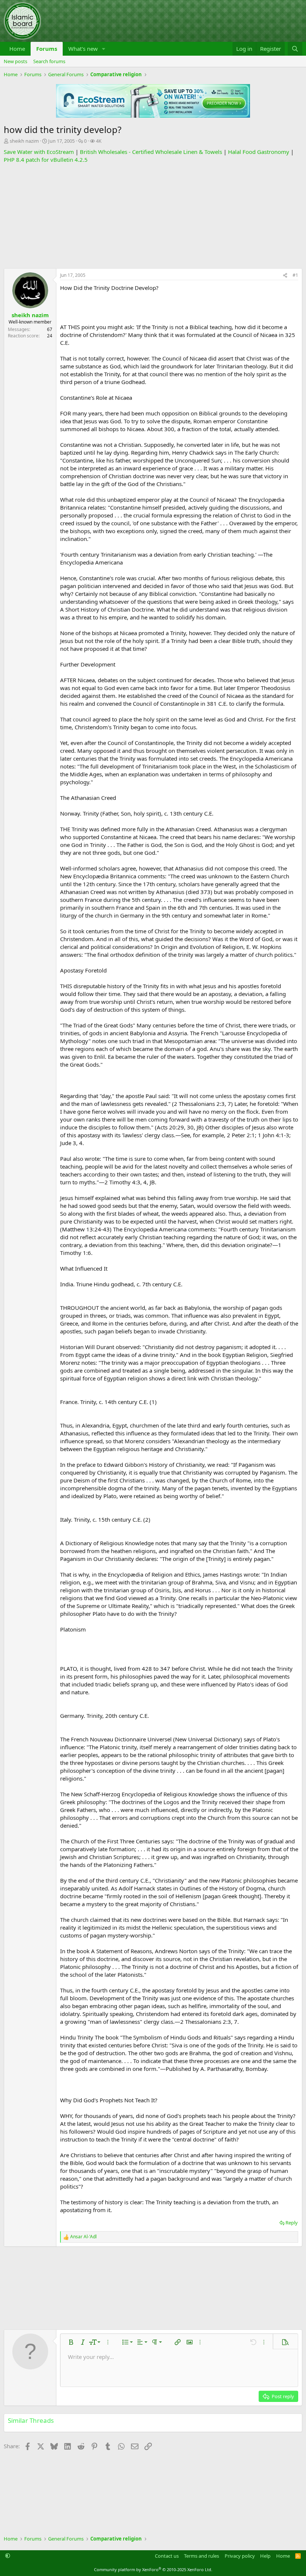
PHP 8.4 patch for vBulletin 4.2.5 (46, 160)
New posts (15, 61)
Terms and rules (202, 2556)
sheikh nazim (24, 141)
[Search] (295, 49)
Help (265, 2556)
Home (17, 49)
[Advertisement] (153, 216)
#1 (295, 275)
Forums (47, 49)
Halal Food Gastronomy (259, 152)
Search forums (49, 61)
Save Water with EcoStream (39, 152)
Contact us (167, 2556)
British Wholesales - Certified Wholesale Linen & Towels (151, 152)
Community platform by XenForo (153, 2569)
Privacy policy (240, 2556)
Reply (292, 2223)
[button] (104, 49)
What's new (83, 49)
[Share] (285, 276)
